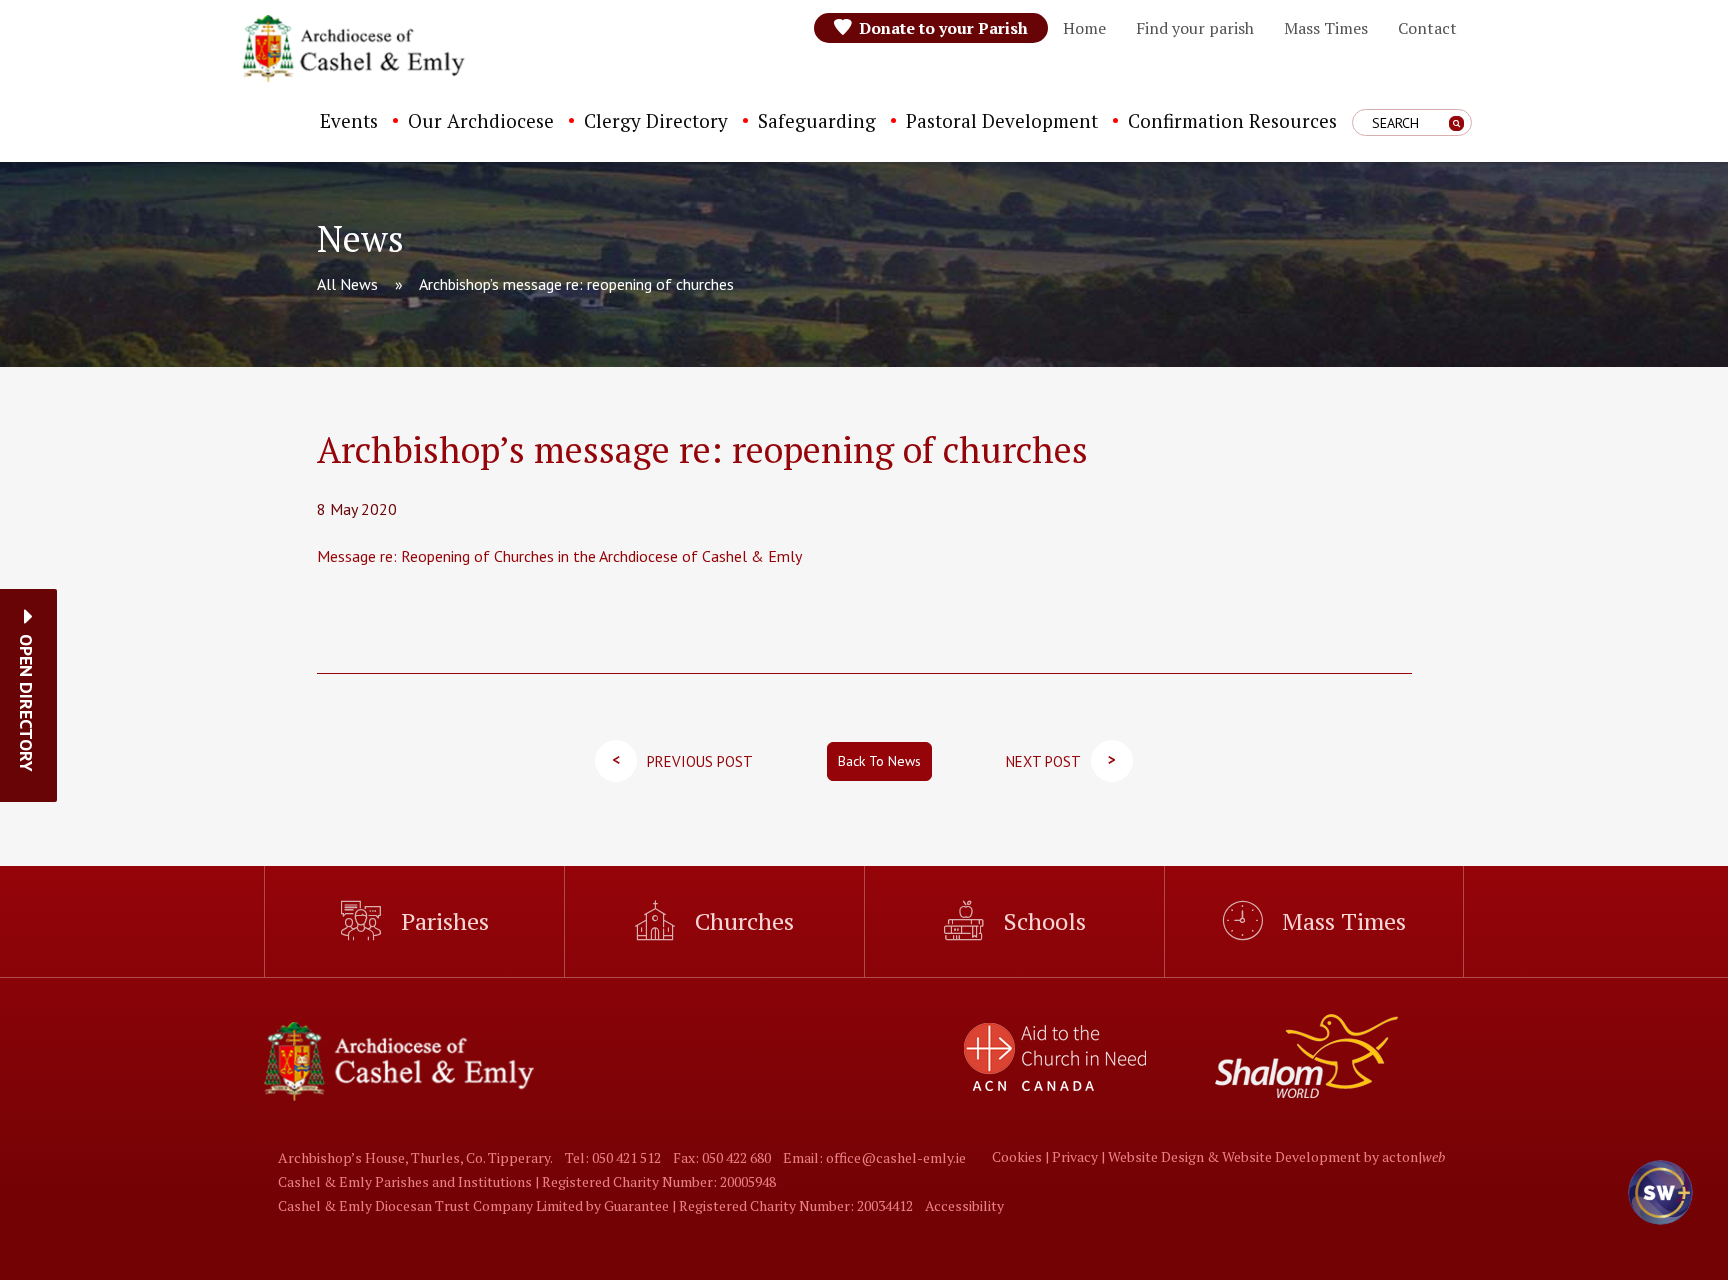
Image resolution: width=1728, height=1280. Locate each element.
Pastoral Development (1002, 120)
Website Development (1291, 1156)
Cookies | (1022, 1156)
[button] (26, 703)
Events (349, 120)
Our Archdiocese (481, 120)
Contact (1427, 28)
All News (347, 284)
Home (1084, 28)
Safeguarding (817, 120)
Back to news (879, 761)
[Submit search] (1456, 123)
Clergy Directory (656, 120)
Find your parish (1195, 28)
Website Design (1156, 1156)
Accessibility (964, 1205)
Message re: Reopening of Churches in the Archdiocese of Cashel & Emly (559, 556)
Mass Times (1326, 28)
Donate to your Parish (943, 28)
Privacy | (1080, 1156)
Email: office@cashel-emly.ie (874, 1157)
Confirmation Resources (1232, 120)
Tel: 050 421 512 (613, 1157)
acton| (1413, 1156)
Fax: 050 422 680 (722, 1157)
